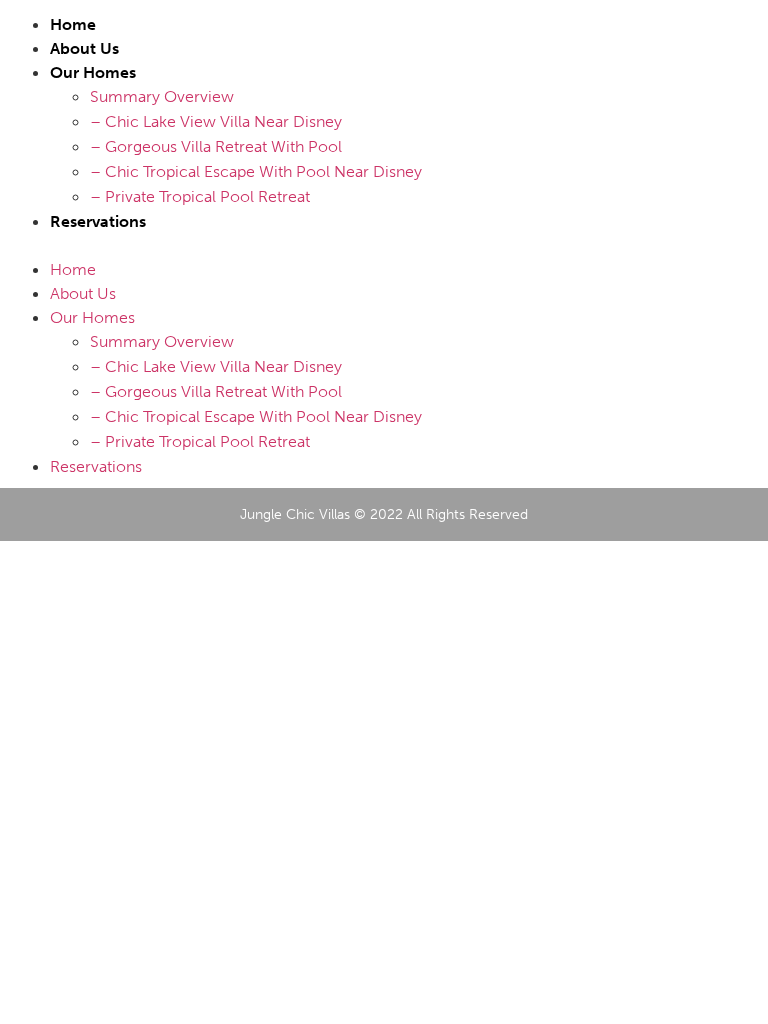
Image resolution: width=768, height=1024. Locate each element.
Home (73, 24)
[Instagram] (744, 241)
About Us (84, 48)
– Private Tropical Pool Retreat (200, 196)
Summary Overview (162, 96)
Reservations (98, 221)
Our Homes (93, 72)
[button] (338, 245)
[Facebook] (701, 241)
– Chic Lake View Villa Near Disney (216, 121)
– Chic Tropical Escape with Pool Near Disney (256, 171)
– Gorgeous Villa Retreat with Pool (216, 146)
